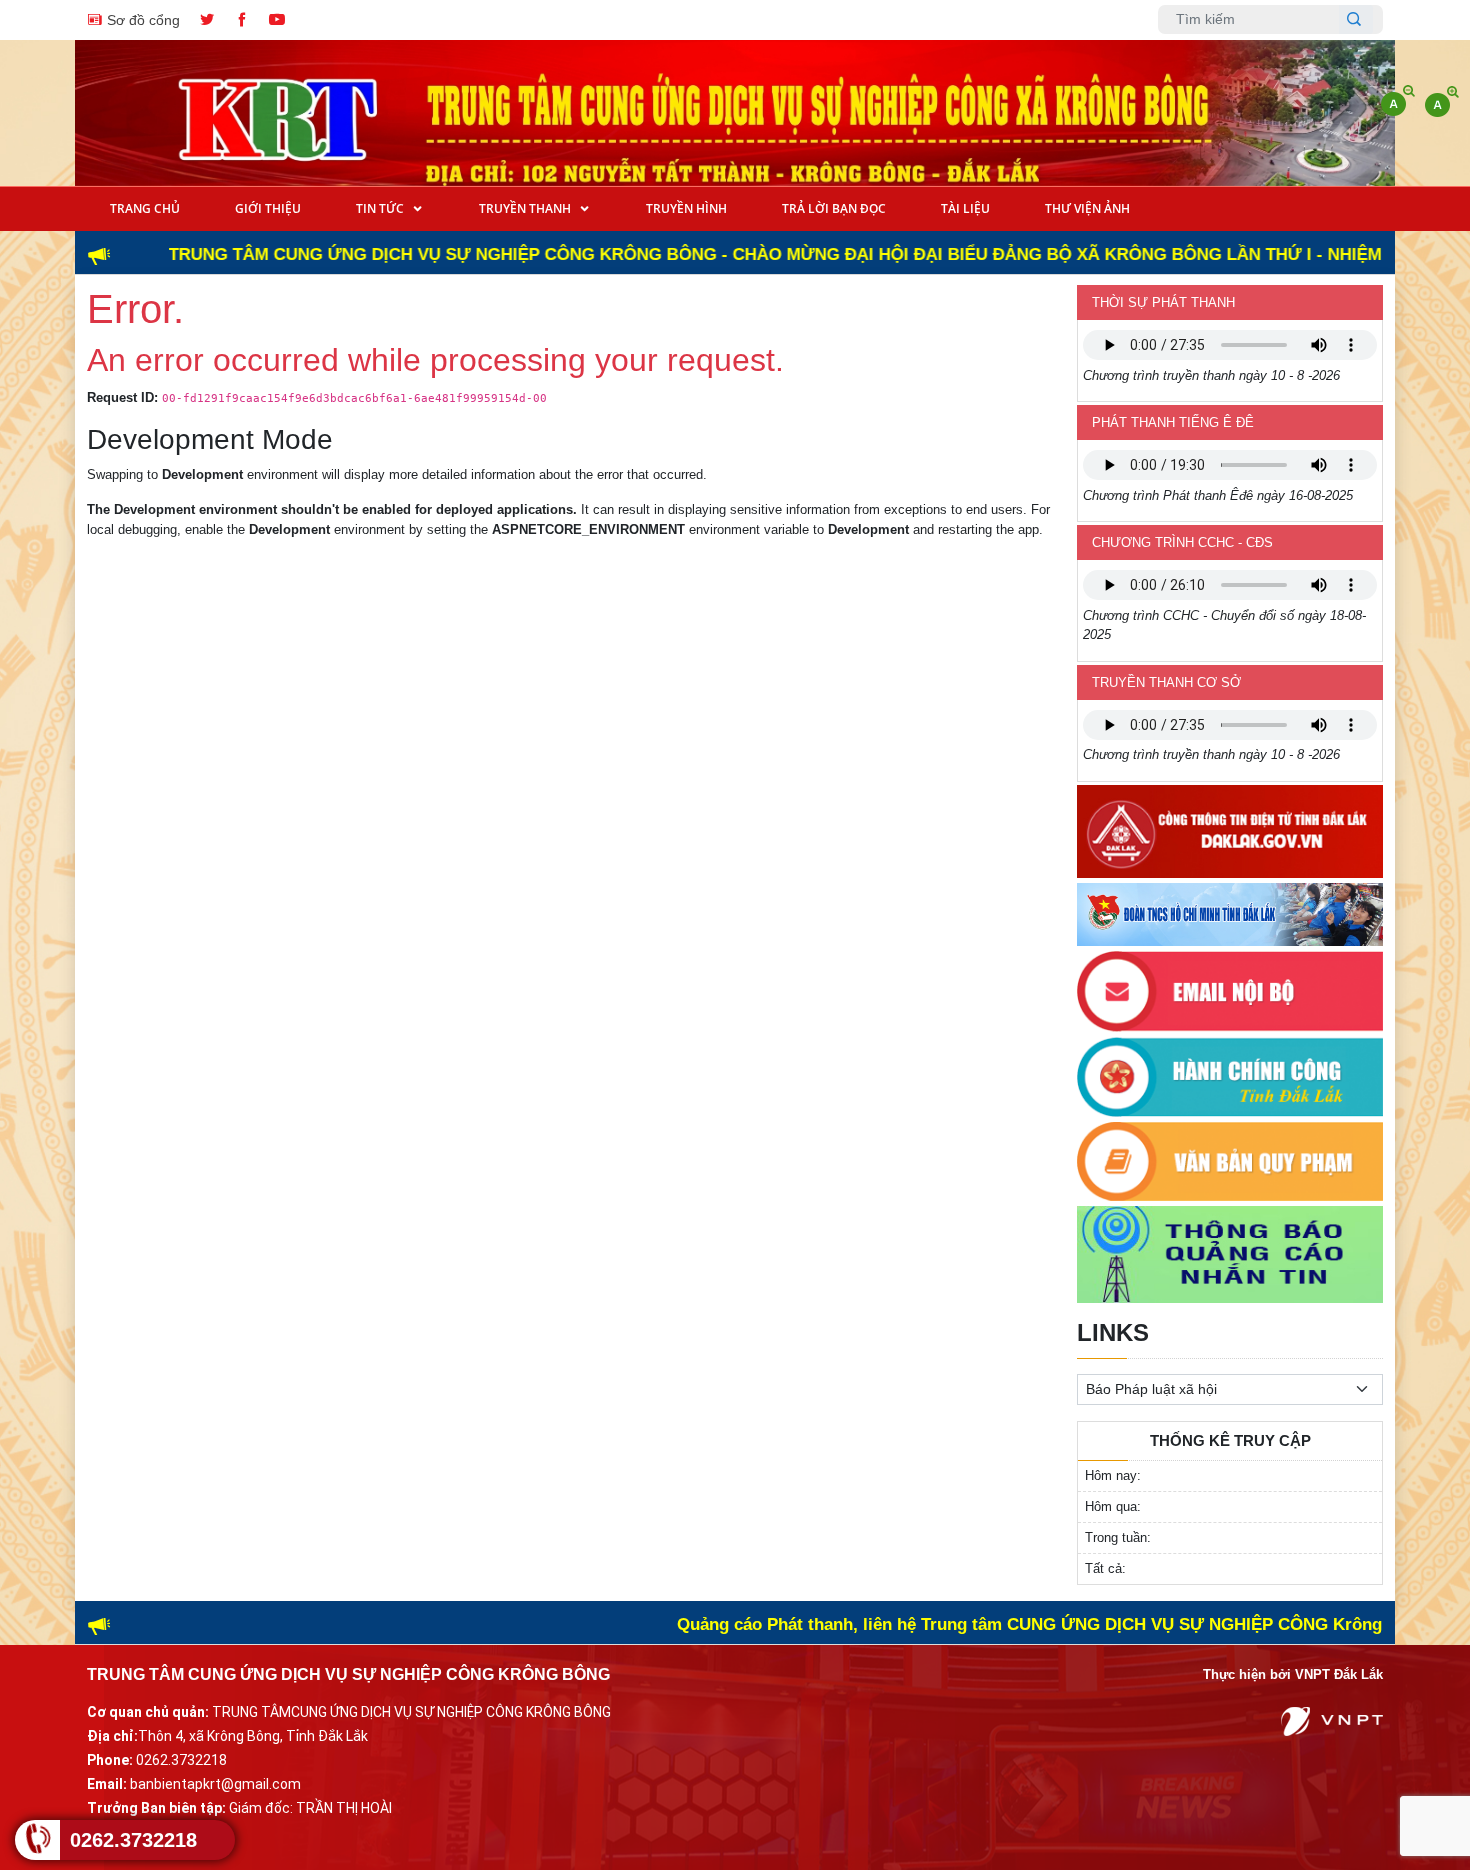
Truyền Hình (686, 208)
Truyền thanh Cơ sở (1166, 682)
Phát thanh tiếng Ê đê (1173, 422)
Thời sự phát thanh (1163, 302)
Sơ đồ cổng (141, 19)
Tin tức (381, 208)
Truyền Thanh (526, 208)
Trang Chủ (145, 208)
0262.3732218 (133, 1840)
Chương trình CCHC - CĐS (1182, 542)
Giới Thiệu (268, 208)
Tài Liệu (965, 208)
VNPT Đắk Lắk (1339, 1674)
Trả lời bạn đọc (834, 208)
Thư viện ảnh (1087, 208)
